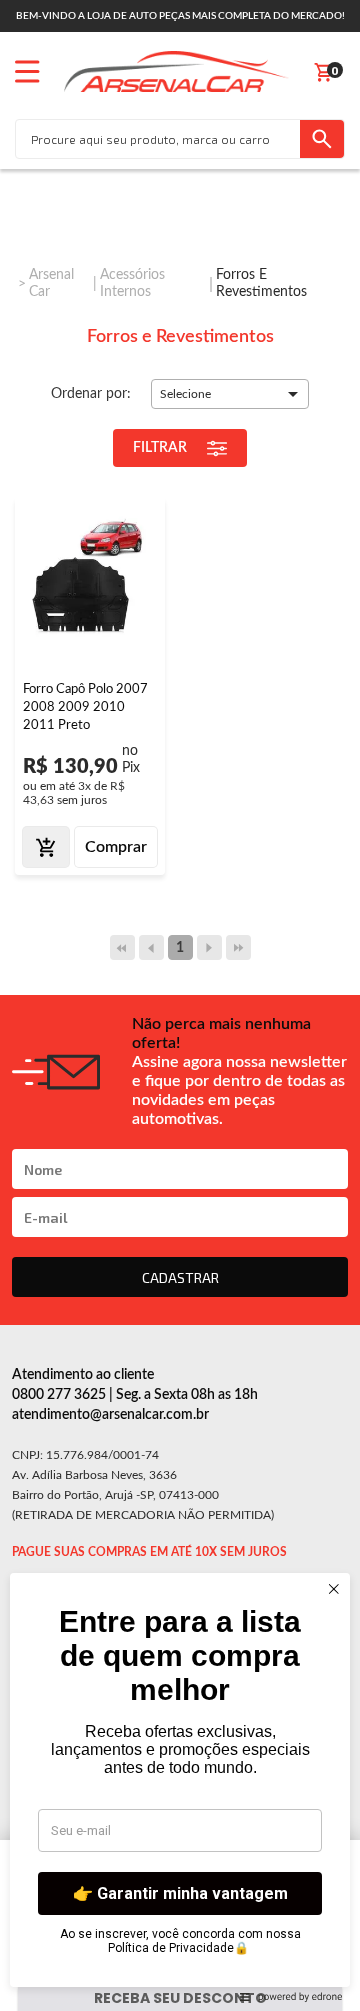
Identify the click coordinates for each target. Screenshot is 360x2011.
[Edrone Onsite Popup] (180, 1005)
